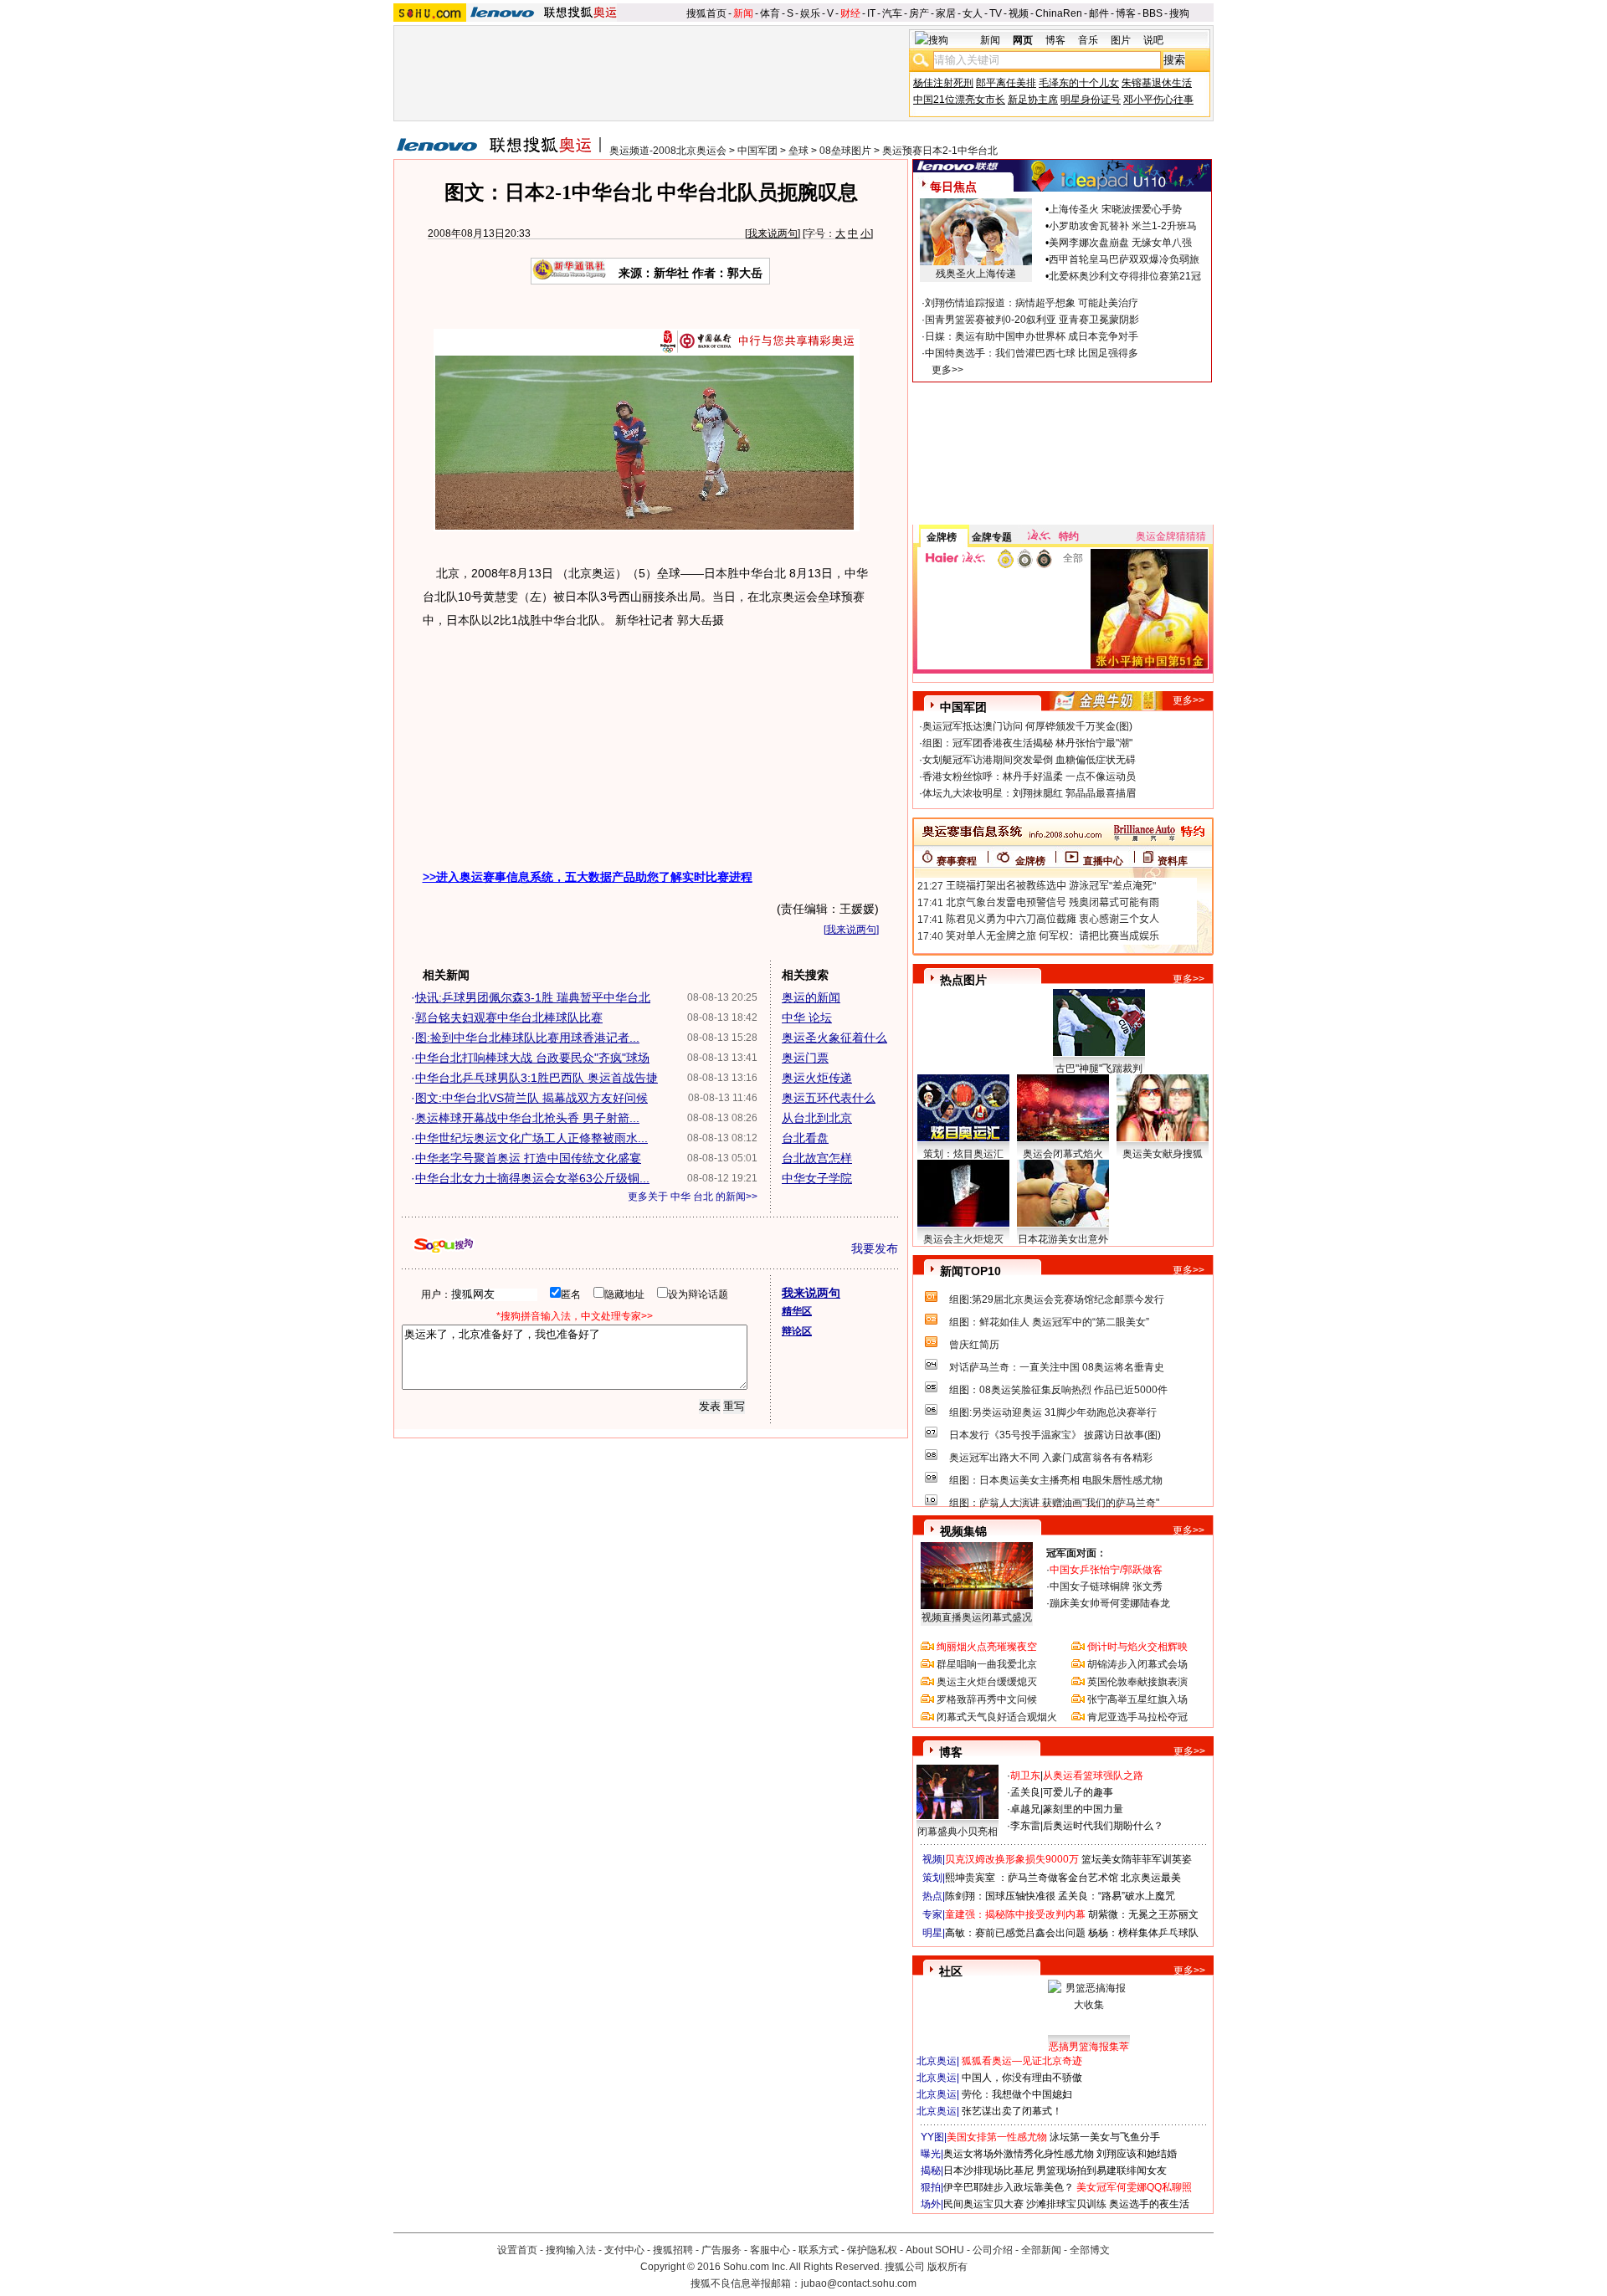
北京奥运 (937, 2061)
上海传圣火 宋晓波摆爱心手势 (1115, 209)
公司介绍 (993, 2250)
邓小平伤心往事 (1158, 100)
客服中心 (770, 2250)
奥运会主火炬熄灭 (963, 1239)
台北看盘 (805, 1138)
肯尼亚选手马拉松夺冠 (1137, 1717)
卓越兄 (1025, 1809)
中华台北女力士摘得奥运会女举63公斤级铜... (532, 1178)
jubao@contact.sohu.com (859, 2283)
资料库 (1173, 861)
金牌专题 (992, 537)
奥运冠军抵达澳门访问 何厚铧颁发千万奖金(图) (1027, 726)
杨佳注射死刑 (943, 83)
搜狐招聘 (673, 2250)
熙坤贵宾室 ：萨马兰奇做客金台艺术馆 (1032, 1878)
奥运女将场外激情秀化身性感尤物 (1019, 2154)
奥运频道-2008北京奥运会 (668, 151)
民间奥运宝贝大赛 (983, 2204)
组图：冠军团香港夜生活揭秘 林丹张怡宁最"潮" (1027, 743)
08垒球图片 (845, 151)
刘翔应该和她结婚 (1137, 2154)
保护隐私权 (872, 2250)
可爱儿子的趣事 (1078, 1792)
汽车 (892, 13)
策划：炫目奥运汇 (963, 1154)
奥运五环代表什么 (829, 1098)
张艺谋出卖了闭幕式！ (1012, 2111)
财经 (850, 13)
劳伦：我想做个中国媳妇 (1017, 2094)
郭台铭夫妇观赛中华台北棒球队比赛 (509, 1017)
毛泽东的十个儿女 (1079, 83)
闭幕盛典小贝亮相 (958, 1832)
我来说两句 (773, 233)
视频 (1019, 13)
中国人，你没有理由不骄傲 (1022, 2078)
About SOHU (935, 2250)
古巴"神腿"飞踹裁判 (1099, 1069)
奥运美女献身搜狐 (1163, 1154)
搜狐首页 (706, 13)
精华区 (797, 1311)
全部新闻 (1041, 2250)
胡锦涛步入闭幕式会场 (1137, 1664)
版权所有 (947, 2267)
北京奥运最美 (1151, 1878)
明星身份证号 (1091, 100)
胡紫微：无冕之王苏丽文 (1143, 1914)
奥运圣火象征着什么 (834, 1038)
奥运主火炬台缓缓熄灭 (987, 1682)
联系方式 (819, 2250)
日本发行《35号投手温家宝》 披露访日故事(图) (1055, 1435)
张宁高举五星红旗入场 (1137, 1699)
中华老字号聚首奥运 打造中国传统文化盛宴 (528, 1158)
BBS (1153, 13)
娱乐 (810, 13)
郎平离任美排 (1006, 83)
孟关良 (1025, 1792)
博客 (1126, 13)
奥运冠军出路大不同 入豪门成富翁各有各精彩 (1051, 1458)
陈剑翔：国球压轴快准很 (1000, 1896)
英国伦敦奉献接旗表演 (1137, 1682)
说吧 (1153, 40)
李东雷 (1025, 1826)
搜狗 (1179, 13)
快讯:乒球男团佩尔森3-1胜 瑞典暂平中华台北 (533, 997)
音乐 (1088, 40)
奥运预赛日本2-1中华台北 (940, 151)
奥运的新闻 (811, 997)
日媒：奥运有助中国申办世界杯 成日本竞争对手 (1032, 336)
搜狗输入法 (571, 2250)
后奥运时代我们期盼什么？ (1103, 1826)
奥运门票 (805, 1058)
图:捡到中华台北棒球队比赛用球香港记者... (527, 1038)
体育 (770, 13)
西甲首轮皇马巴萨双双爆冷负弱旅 (1124, 259)
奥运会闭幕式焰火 (1063, 1154)
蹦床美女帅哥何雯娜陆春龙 (1110, 1603)
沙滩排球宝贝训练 (1066, 2204)
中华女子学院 (817, 1178)
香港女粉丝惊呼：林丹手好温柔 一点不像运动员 (1029, 776)
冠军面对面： (1076, 1553)
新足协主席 (1033, 100)
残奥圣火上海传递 (976, 274)
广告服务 (721, 2250)
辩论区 (797, 1331)
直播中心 (1103, 861)
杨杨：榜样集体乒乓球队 (1143, 1933)
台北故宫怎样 (817, 1158)
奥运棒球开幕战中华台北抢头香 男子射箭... (527, 1118)
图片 (1121, 40)
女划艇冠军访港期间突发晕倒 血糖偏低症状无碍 (1029, 760)
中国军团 (757, 151)
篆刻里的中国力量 (1083, 1809)
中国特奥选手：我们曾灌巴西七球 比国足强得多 (1032, 353)
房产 (919, 13)
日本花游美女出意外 (1063, 1239)
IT (871, 13)
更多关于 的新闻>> (693, 1197)
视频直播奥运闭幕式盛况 (977, 1617)
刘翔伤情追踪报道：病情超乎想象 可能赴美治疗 (1032, 303)
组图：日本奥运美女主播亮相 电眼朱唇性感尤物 (1056, 1480)
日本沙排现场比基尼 (988, 2170)
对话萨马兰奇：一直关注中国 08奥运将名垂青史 (1057, 1367)
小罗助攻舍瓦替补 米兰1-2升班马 (1123, 226)
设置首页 (517, 2250)
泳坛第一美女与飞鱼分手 (1105, 2137)
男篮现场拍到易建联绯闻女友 (1101, 2170)
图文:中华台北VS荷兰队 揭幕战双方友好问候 (531, 1098)
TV (996, 13)
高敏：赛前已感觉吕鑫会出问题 (1015, 1933)
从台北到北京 (817, 1118)
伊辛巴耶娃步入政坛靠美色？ (1009, 2187)
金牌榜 (942, 537)
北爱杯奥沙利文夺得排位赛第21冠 (1125, 276)
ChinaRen (1059, 13)
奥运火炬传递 (817, 1078)
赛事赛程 (957, 861)
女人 (973, 13)
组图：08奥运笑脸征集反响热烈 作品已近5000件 (1058, 1390)
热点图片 (963, 980)
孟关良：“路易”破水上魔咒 (1117, 1896)
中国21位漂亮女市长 (959, 100)
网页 (1023, 40)
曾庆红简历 (974, 1345)
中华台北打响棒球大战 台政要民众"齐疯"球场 (532, 1058)
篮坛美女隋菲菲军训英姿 (1137, 1859)
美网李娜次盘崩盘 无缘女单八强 (1120, 243)
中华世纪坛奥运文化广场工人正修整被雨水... (531, 1138)
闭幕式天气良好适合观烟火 (997, 1717)
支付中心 (624, 2250)
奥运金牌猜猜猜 (1171, 536)
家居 (946, 13)
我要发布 (875, 1248)
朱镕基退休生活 (1157, 83)
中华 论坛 (807, 1017)
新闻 (743, 13)
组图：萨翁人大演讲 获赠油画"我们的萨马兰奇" (1054, 1503)
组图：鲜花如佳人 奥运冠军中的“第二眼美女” (1049, 1322)
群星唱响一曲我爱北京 (987, 1664)
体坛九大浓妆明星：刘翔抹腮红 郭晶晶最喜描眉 (1029, 793)
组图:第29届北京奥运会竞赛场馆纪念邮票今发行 (1057, 1299)
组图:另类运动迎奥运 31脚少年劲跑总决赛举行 (1053, 1412)
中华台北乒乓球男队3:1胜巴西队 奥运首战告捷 (537, 1078)
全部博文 (1090, 2250)
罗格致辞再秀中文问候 (987, 1699)
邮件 (1099, 13)
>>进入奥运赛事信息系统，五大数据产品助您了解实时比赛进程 (588, 877)
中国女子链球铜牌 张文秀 (1106, 1586)
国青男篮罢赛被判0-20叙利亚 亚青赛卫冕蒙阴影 (1032, 320)
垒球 (798, 151)
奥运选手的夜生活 (1149, 2204)
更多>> (947, 370)
